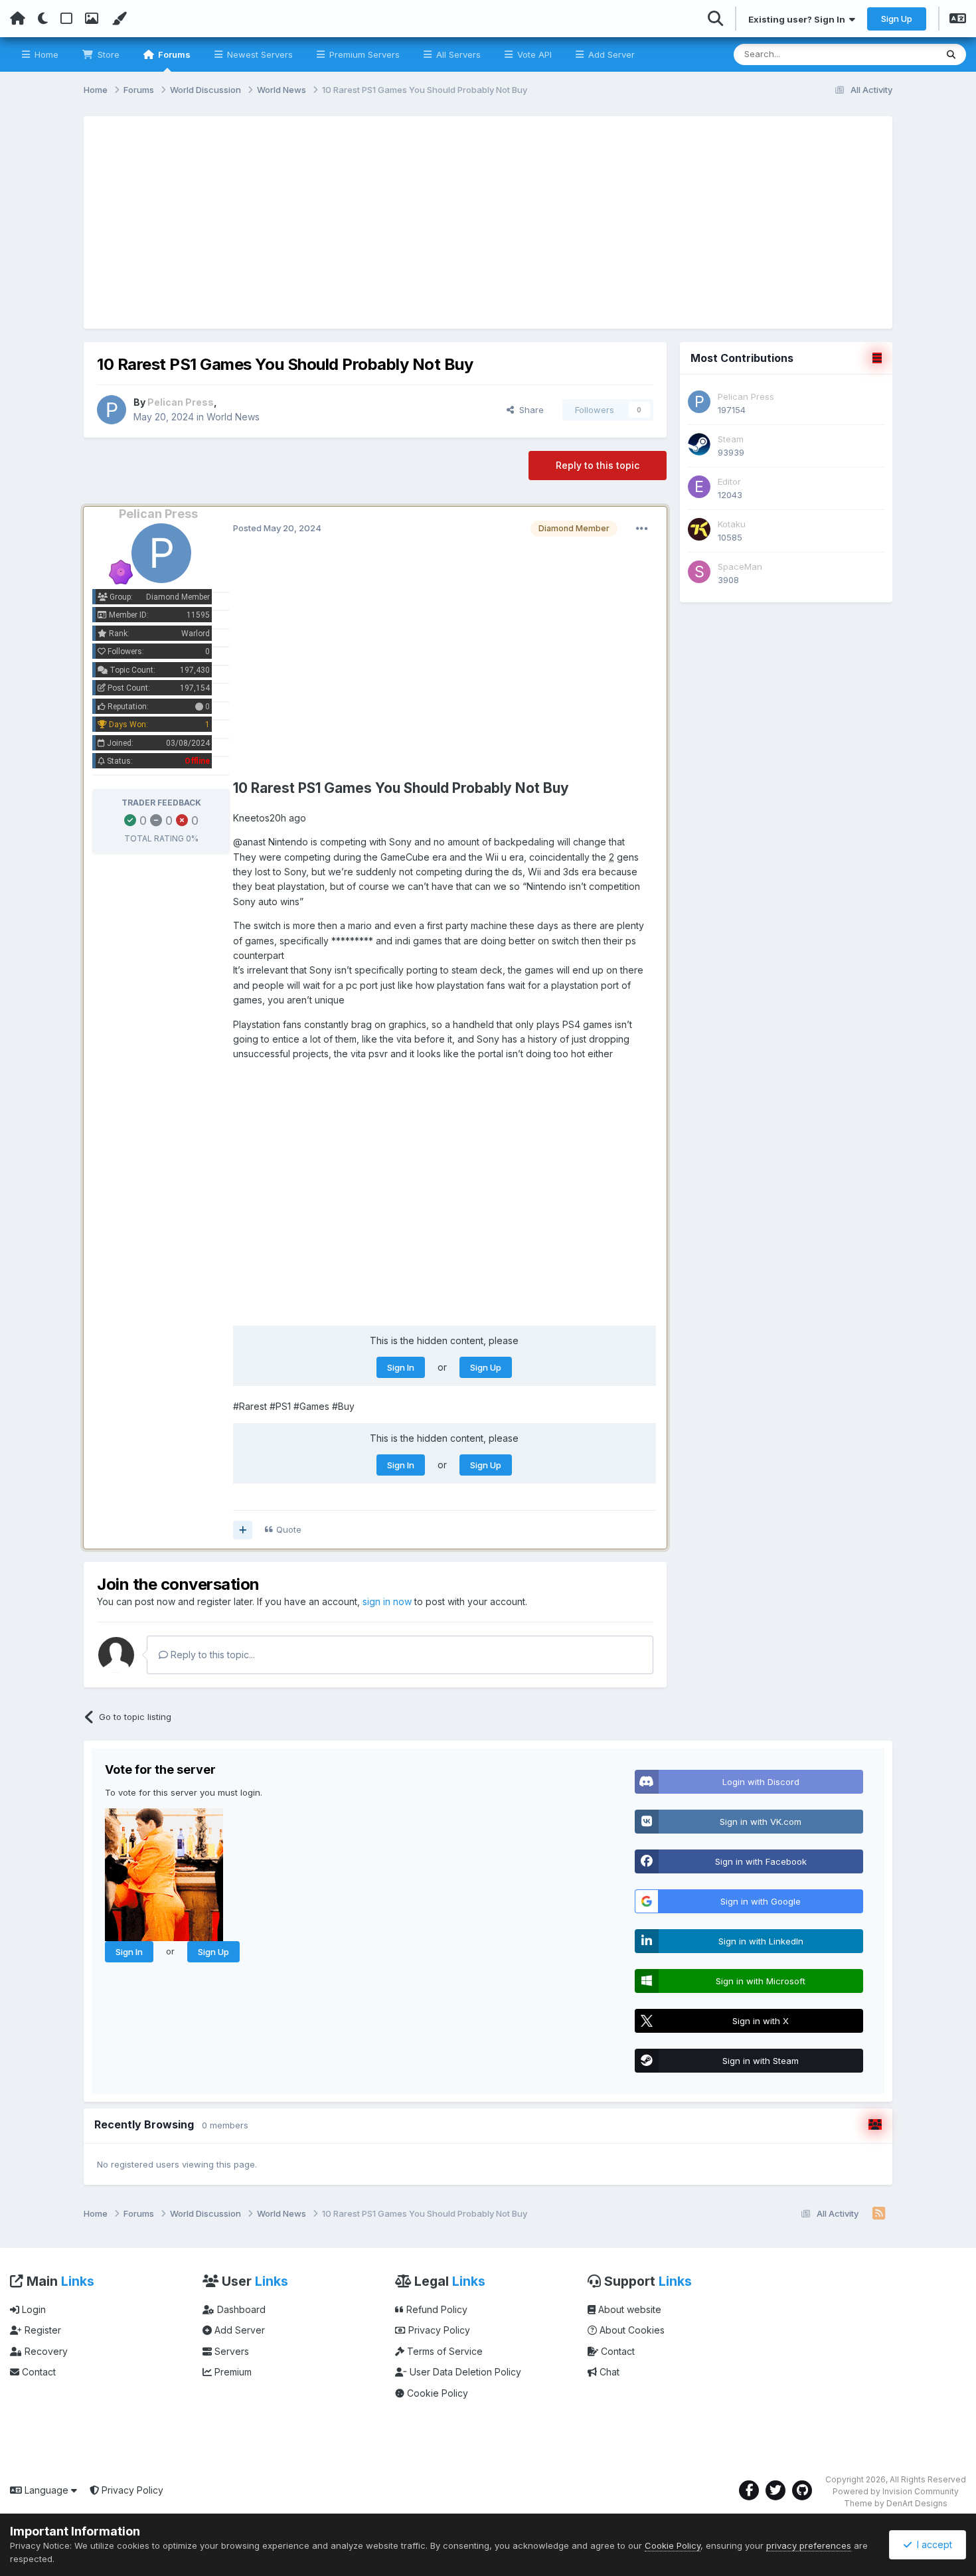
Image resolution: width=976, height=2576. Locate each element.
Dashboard (240, 2309)
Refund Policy (436, 2309)
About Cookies (631, 2330)
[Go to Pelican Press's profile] (112, 410)
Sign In (401, 1367)
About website (628, 2309)
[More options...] (642, 529)
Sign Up (897, 19)
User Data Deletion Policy (464, 2372)
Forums (173, 54)
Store (107, 54)
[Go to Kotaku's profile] (699, 529)
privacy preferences (809, 2545)
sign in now (387, 1601)
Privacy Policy (438, 2330)
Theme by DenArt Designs (896, 2503)
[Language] (958, 20)
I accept (932, 2544)
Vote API (533, 54)
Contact (38, 2372)
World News (233, 417)
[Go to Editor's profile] (699, 487)
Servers (230, 2351)
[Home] (18, 19)
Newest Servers (259, 54)
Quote (289, 1529)
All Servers (457, 54)
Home (45, 54)
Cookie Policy (436, 2393)
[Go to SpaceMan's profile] (699, 572)
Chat (608, 2372)
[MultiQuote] (243, 1530)
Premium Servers (363, 54)
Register (41, 2330)
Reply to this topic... (211, 1655)
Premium (232, 2372)
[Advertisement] (488, 222)
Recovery (45, 2351)
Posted (277, 528)
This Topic (897, 54)
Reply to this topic (598, 465)
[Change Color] (119, 19)
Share (529, 410)
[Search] (951, 54)
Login (33, 2309)
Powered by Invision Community (896, 2491)
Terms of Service (444, 2351)
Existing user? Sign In (799, 19)
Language (46, 2490)
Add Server (610, 54)
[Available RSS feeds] (879, 2214)
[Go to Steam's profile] (699, 444)
